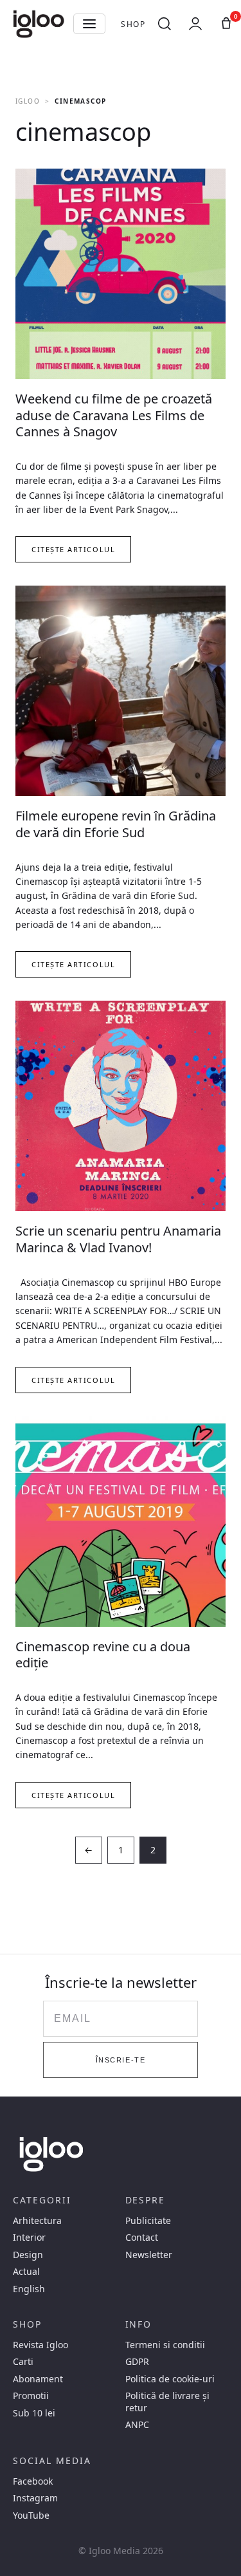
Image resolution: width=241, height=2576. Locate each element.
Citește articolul (73, 549)
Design (28, 2255)
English (29, 2289)
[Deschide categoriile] (89, 24)
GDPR (137, 2362)
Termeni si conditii (165, 2345)
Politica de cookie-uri (170, 2379)
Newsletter (149, 2255)
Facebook (33, 2481)
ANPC (137, 2425)
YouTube (31, 2516)
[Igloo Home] (39, 24)
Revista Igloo (40, 2345)
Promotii (31, 2396)
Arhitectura (37, 2221)
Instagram (35, 2498)
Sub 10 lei (34, 2413)
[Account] (195, 24)
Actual (26, 2272)
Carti (23, 2362)
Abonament (38, 2379)
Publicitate (148, 2221)
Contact (142, 2238)
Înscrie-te (121, 2060)
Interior (29, 2238)
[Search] (165, 24)
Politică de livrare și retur (167, 2402)
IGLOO (28, 101)
